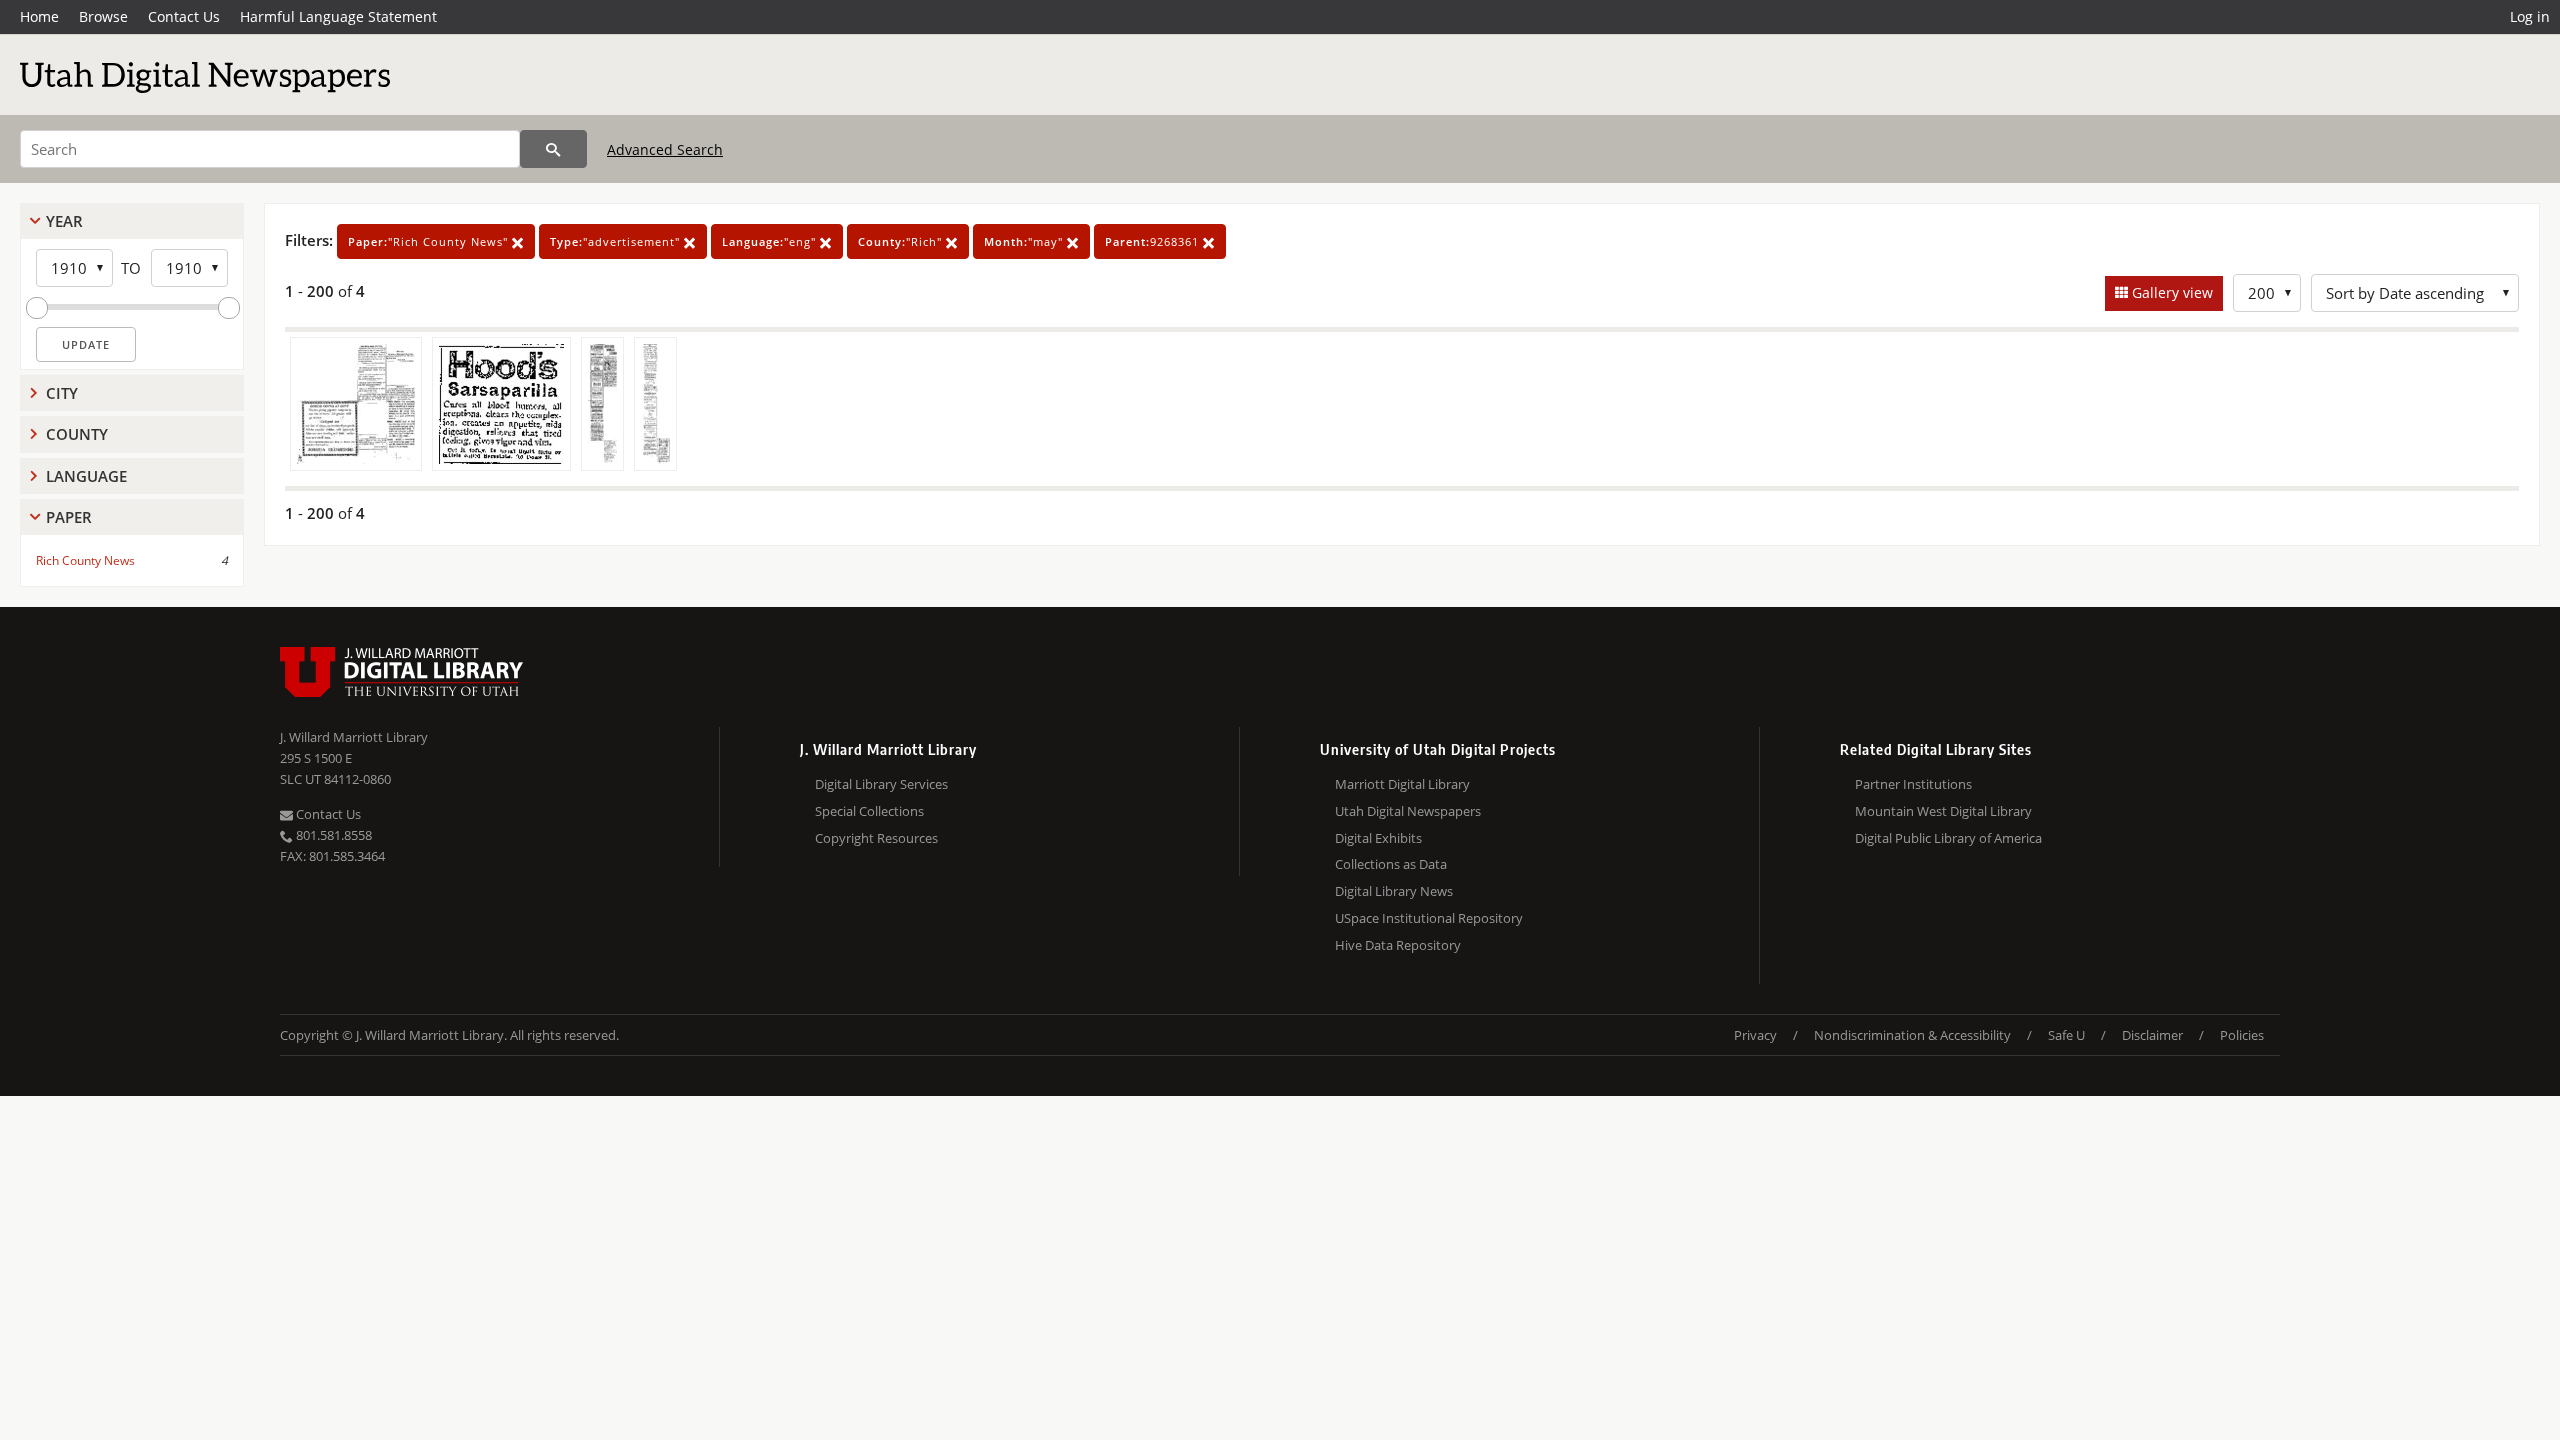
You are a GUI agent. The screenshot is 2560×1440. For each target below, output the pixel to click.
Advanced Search (665, 149)
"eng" (771, 241)
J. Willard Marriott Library (354, 737)
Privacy (1755, 1035)
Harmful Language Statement (338, 16)
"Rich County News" (430, 241)
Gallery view (2170, 292)
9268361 (1154, 241)
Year (64, 221)
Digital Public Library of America (1948, 838)
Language (86, 476)
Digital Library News (1394, 891)
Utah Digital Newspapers (1408, 811)
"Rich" (902, 241)
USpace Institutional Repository (1429, 918)
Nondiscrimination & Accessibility (1912, 1035)
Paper (69, 517)
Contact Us (184, 16)
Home (39, 16)
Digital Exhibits (1378, 838)
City (62, 393)
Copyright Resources (876, 838)
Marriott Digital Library (1402, 784)
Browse (103, 16)
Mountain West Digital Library (1943, 811)
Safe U (2066, 1035)
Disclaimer (2152, 1035)
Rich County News (85, 560)
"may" (1025, 241)
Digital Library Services (881, 784)
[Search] (553, 149)
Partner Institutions (1913, 784)
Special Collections (869, 811)
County (77, 434)
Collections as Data (1391, 864)
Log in (2530, 16)
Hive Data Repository (1398, 945)
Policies (2242, 1035)
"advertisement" (617, 241)
